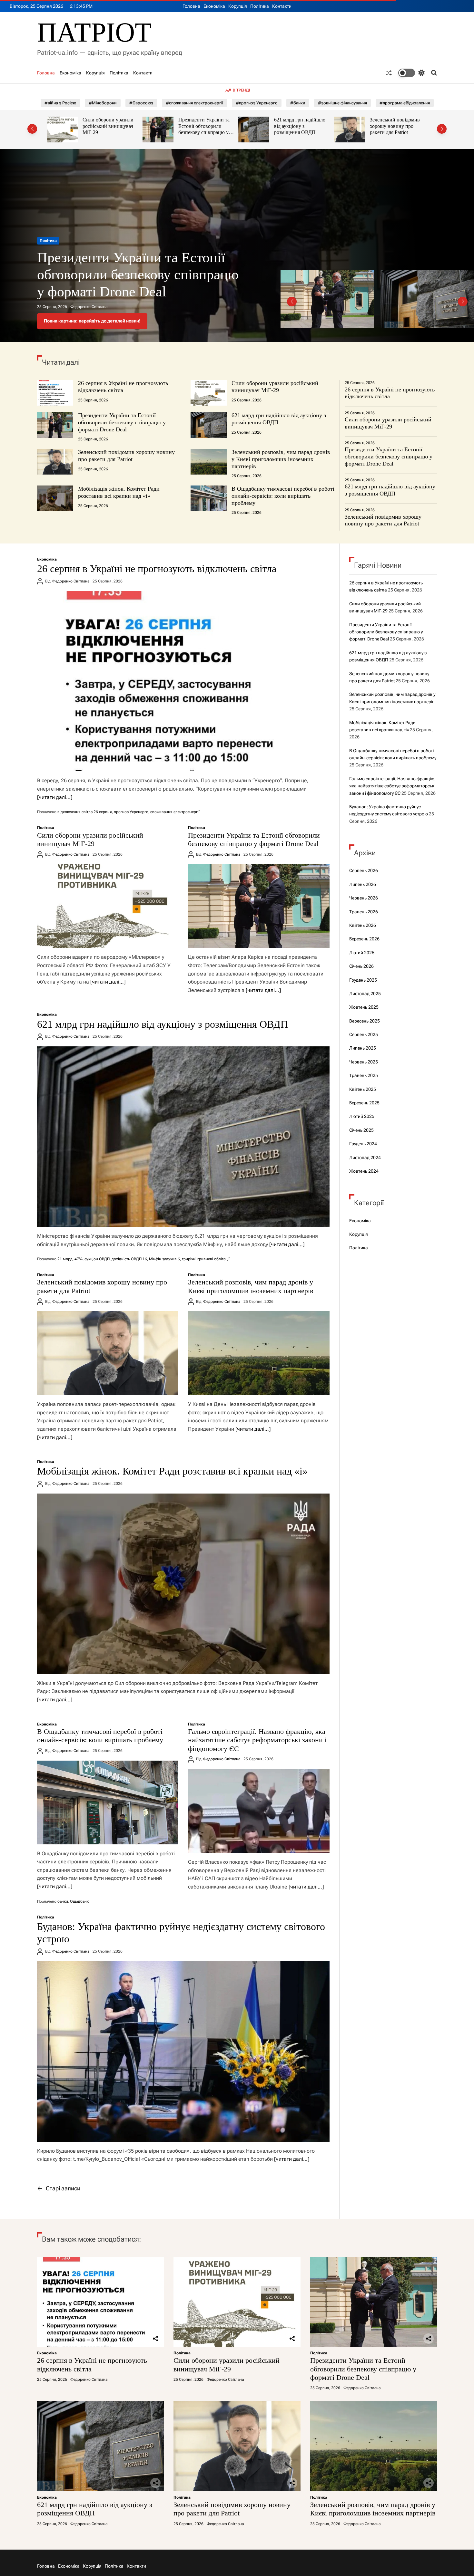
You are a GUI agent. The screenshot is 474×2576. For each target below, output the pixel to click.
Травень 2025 (364, 1075)
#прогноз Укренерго (257, 103)
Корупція (238, 6)
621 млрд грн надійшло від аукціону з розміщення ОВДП (204, 126)
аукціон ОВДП (97, 1259)
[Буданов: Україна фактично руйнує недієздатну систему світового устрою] (183, 2052)
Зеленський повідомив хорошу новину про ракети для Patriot (299, 126)
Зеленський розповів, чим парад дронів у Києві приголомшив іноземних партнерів (398, 129)
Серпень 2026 (364, 870)
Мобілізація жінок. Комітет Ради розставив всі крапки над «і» (119, 492)
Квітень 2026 (363, 925)
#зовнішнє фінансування (342, 103)
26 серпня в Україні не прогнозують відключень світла (123, 387)
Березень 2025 (364, 1103)
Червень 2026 (364, 898)
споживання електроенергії (175, 812)
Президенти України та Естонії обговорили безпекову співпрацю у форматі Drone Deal (108, 129)
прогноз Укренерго (131, 812)
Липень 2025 (363, 1048)
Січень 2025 (361, 1130)
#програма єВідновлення (405, 103)
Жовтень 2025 (364, 1007)
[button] (32, 129)
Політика (260, 6)
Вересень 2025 (365, 1021)
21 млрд (65, 1259)
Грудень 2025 (363, 980)
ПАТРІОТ (94, 32)
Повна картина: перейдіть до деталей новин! (92, 321)
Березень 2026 (364, 939)
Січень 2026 (361, 966)
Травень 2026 (364, 912)
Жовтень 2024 (364, 1171)
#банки (298, 103)
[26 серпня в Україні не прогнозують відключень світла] (183, 681)
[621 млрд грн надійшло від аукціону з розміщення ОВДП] (183, 1137)
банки (63, 1901)
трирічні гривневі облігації (206, 1259)
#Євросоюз (141, 103)
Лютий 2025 (362, 1116)
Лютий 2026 (362, 953)
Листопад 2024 (365, 1158)
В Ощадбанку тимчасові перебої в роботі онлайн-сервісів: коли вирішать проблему (283, 496)
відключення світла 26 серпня (85, 812)
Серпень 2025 (364, 1034)
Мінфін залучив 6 (164, 1259)
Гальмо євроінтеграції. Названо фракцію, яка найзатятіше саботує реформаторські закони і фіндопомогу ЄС (257, 1740)
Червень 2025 (364, 1062)
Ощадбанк (79, 1901)
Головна (191, 6)
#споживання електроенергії (194, 103)
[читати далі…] (55, 797)
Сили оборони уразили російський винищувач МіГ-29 (275, 387)
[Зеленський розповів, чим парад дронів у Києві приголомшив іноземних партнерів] (259, 1353)
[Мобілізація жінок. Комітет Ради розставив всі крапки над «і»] (183, 1584)
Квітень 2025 (363, 1089)
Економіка (214, 6)
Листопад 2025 (365, 994)
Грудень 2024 (363, 1144)
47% (79, 1259)
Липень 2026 (363, 884)
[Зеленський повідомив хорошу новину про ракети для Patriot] (108, 1353)
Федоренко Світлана (89, 307)
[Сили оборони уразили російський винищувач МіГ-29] (108, 906)
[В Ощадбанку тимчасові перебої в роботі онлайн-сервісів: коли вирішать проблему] (108, 1802)
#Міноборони (103, 103)
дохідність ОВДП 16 (129, 1259)
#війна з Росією (60, 103)
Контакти (282, 6)
